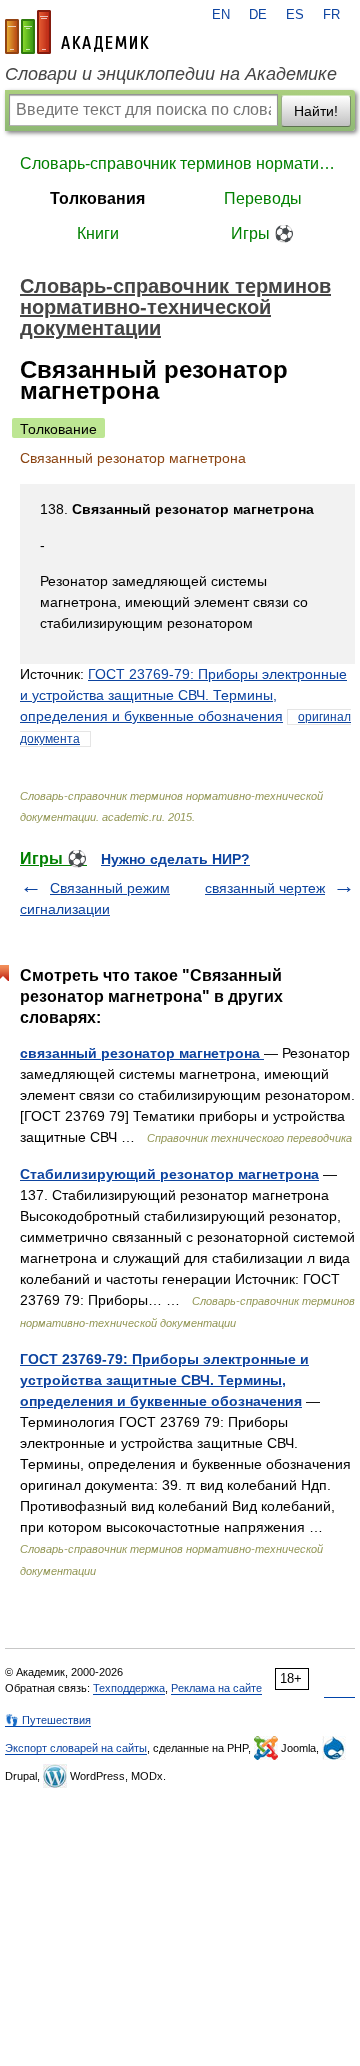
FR (331, 15)
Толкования (97, 198)
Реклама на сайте (216, 1688)
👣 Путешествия (48, 1720)
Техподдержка (129, 1688)
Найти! (316, 111)
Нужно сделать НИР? (175, 859)
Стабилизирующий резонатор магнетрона (169, 1174)
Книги (98, 233)
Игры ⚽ (262, 233)
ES (295, 15)
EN (221, 15)
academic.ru (77, 32)
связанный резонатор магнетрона (142, 1053)
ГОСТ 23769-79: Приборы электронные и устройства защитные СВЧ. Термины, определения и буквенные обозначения (183, 695)
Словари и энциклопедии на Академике (171, 74)
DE (258, 15)
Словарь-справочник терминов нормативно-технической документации (180, 163)
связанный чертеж (265, 888)
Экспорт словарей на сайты (76, 1748)
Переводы (263, 198)
